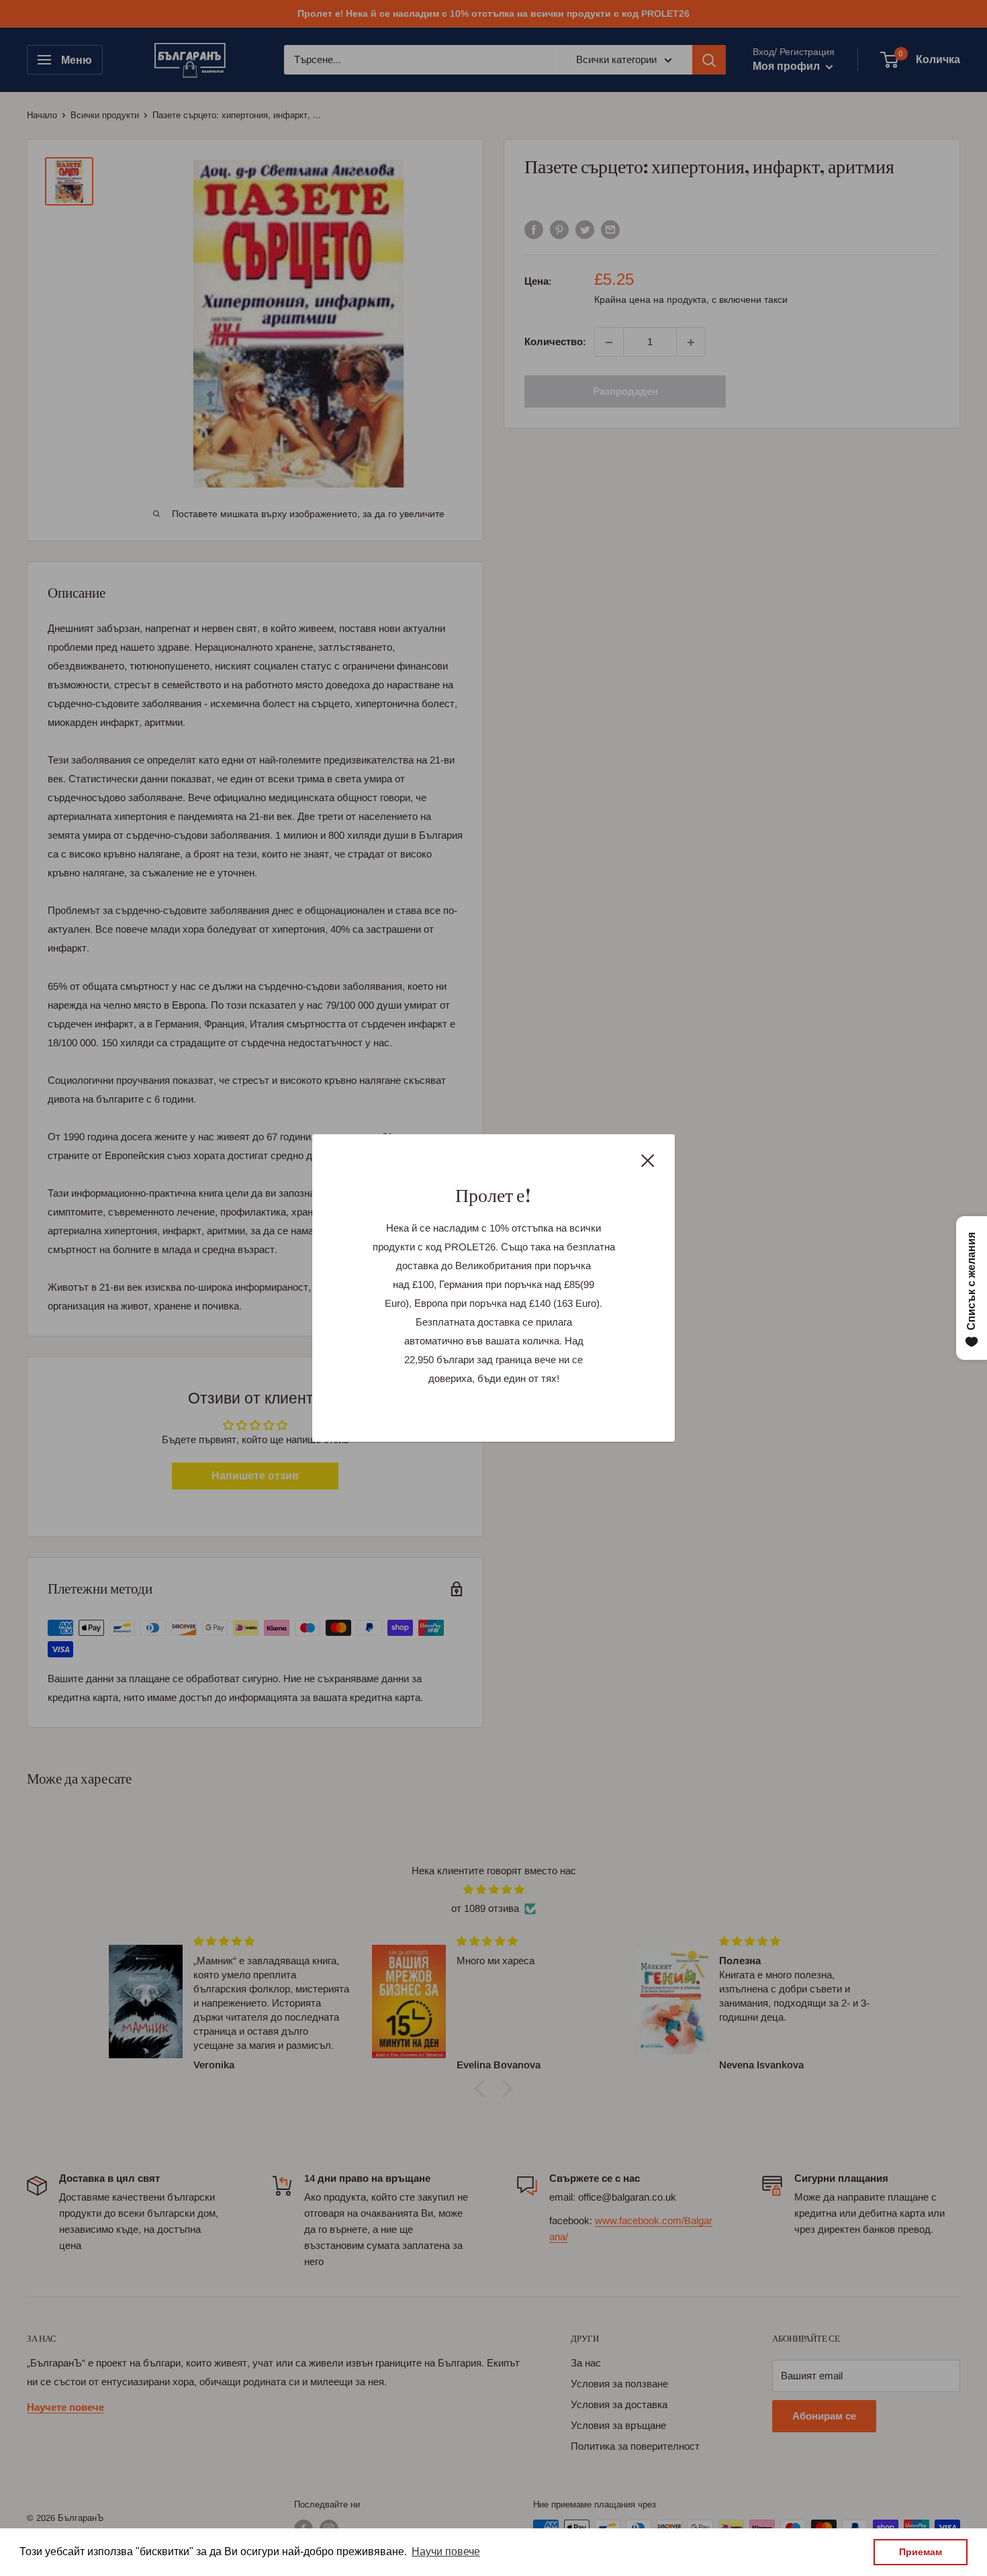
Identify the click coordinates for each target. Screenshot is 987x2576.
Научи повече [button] (446, 2551)
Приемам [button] (921, 2552)
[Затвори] (648, 1160)
